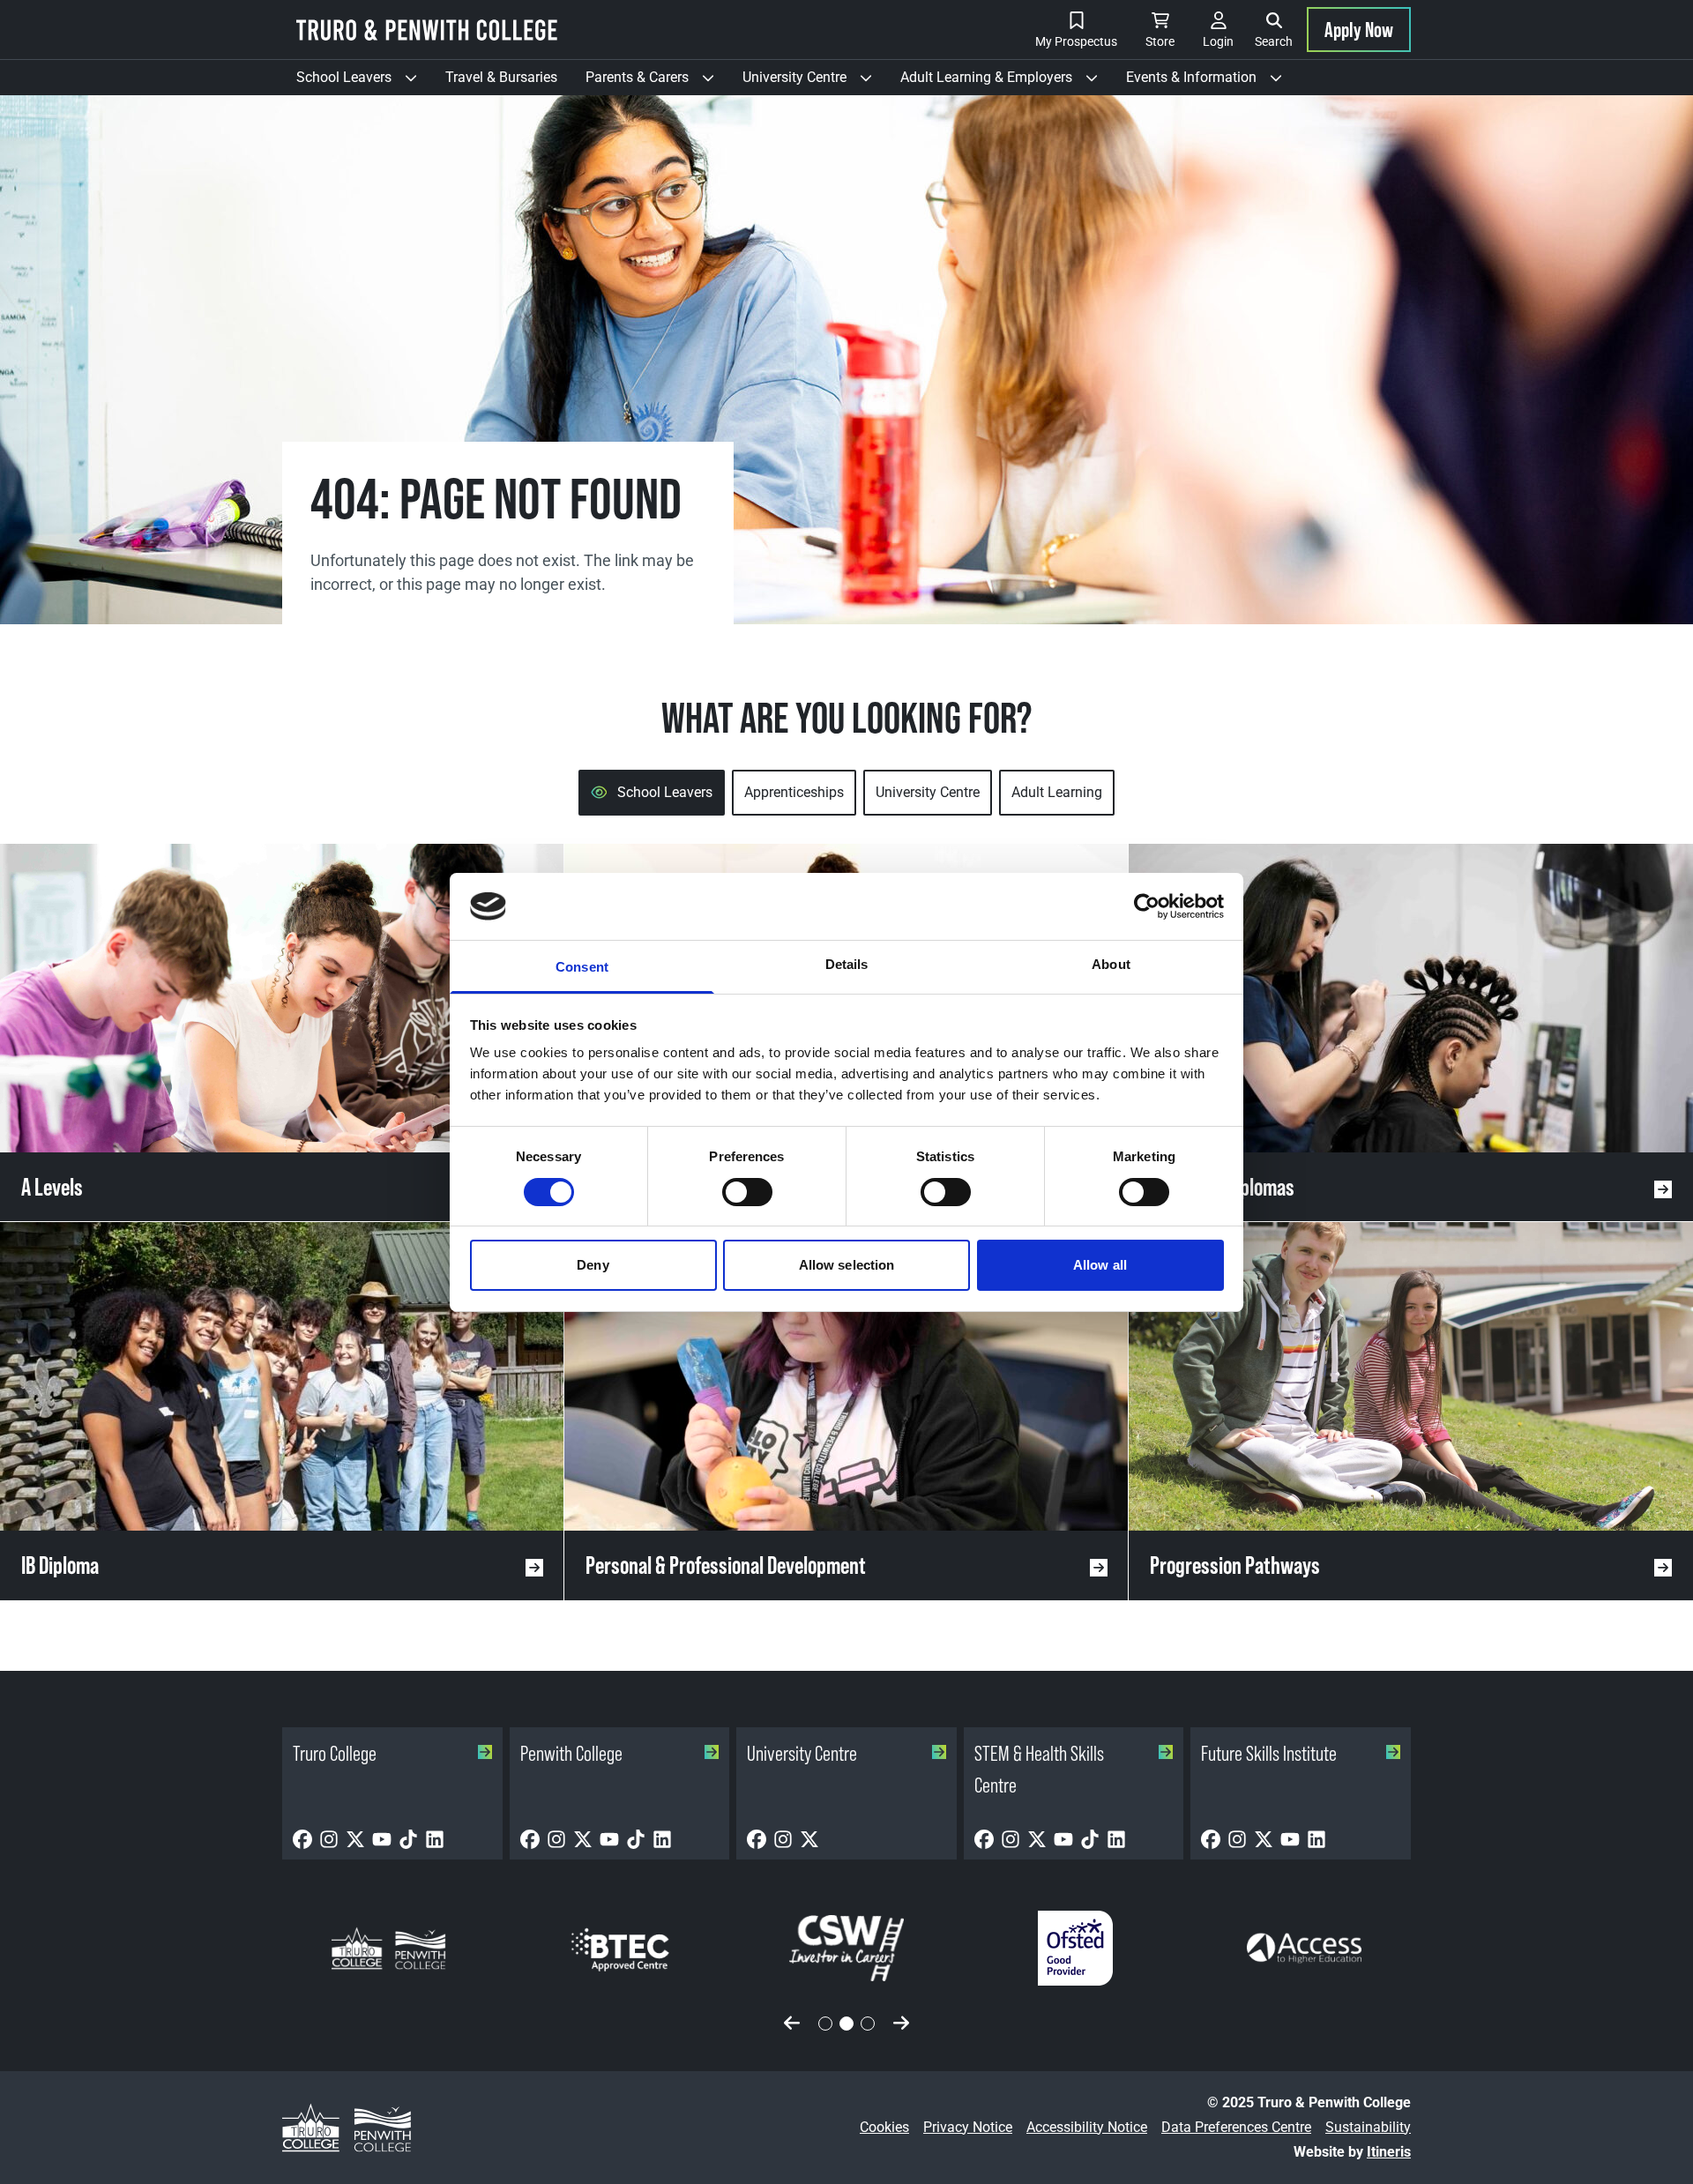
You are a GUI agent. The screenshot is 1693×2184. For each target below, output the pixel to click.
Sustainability (1368, 2127)
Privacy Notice (968, 2127)
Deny (593, 1265)
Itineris (1389, 2152)
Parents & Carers (657, 82)
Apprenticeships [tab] (794, 792)
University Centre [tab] (928, 792)
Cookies (884, 2127)
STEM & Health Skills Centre (1039, 1769)
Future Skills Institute (1269, 1753)
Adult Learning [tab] (1057, 792)
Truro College (335, 1753)
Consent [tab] (582, 967)
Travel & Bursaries (501, 77)
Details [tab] (847, 964)
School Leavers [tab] (665, 792)
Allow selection (847, 1265)
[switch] (747, 1192)
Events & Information (1211, 82)
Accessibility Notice (1087, 2127)
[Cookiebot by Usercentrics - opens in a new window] (1147, 906)
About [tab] (1111, 964)
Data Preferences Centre (1236, 2127)
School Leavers (364, 82)
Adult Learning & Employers (1006, 82)
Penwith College (571, 1753)
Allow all (1100, 1265)
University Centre (814, 82)
